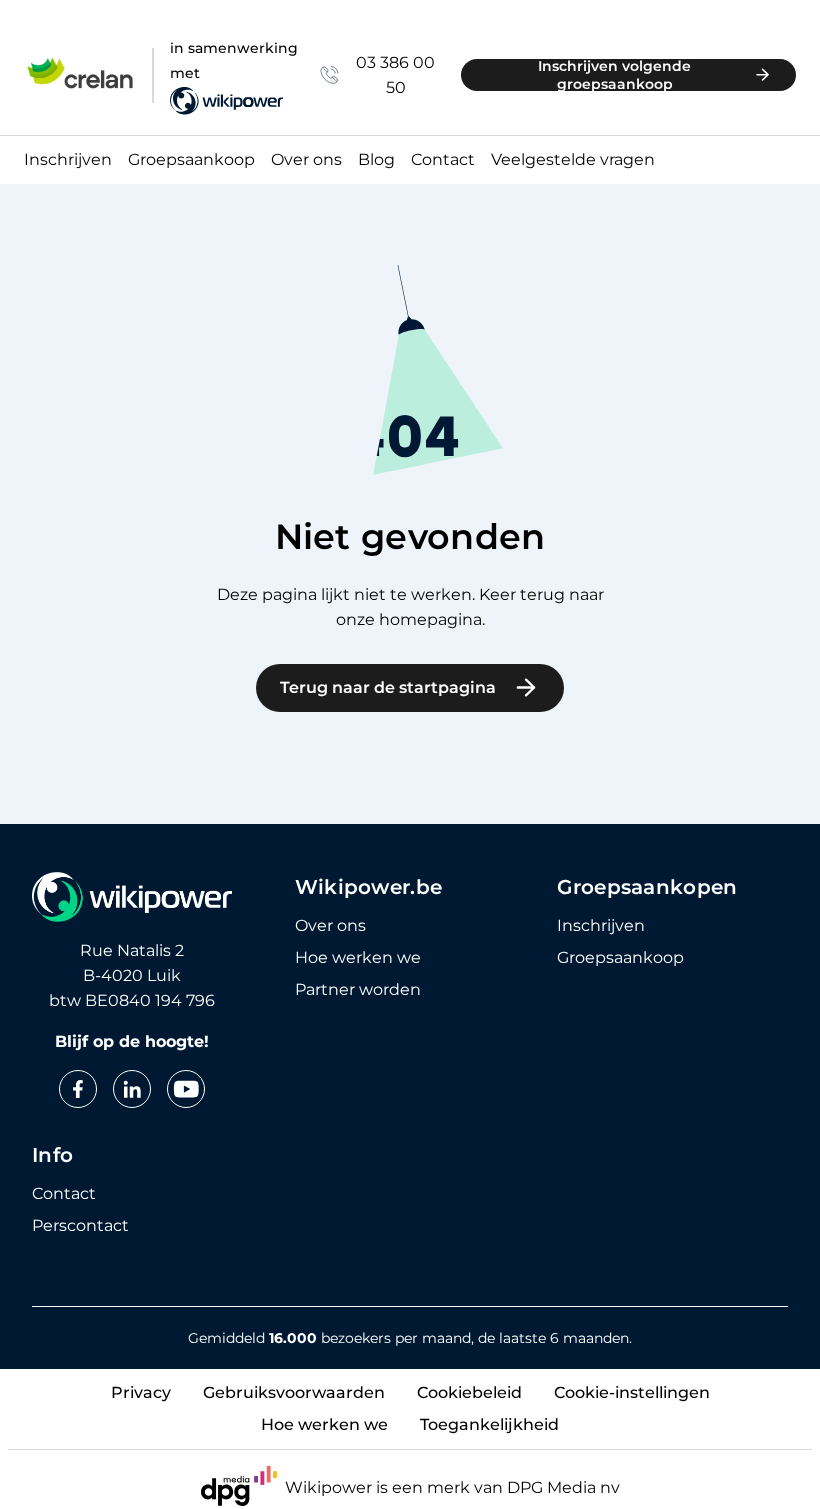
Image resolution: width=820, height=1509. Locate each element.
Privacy (141, 1392)
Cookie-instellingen (632, 1392)
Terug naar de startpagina (388, 687)
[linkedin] (132, 1089)
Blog (376, 160)
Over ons (306, 160)
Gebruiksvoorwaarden (294, 1392)
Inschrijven (68, 160)
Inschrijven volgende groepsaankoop (614, 75)
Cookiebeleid (469, 1392)
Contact (443, 160)
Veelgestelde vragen (573, 160)
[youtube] (186, 1089)
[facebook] (78, 1089)
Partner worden (358, 990)
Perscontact (80, 1226)
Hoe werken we (358, 958)
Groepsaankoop (191, 160)
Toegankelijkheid (489, 1424)
